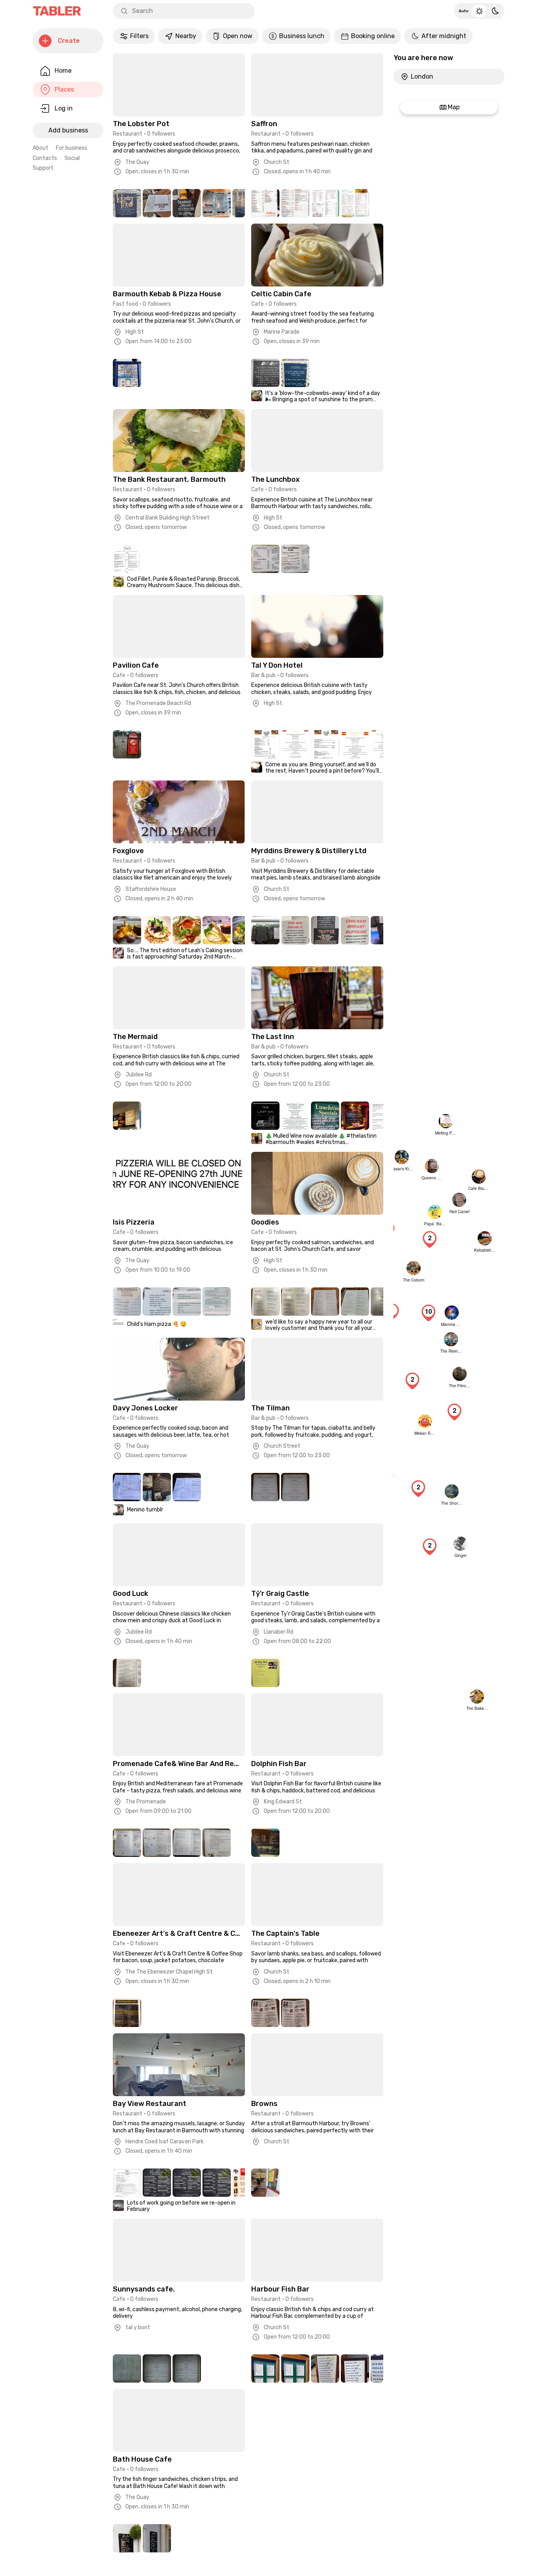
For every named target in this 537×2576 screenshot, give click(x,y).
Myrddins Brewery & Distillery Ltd (309, 851)
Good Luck (131, 1594)
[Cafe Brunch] (477, 1177)
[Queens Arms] (430, 1166)
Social (72, 158)
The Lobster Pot (141, 124)
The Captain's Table (285, 1933)
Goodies (265, 1222)
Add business (68, 130)
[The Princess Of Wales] (458, 1374)
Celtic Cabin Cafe (281, 294)
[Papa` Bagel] (433, 1212)
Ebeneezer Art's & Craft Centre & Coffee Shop (177, 1933)
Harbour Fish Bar (280, 2289)
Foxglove (128, 851)
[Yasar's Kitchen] (400, 1157)
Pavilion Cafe (136, 665)
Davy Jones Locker (145, 1408)
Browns (264, 2104)
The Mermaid (135, 1037)
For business (72, 148)
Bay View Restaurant (150, 2104)
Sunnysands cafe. (144, 2289)
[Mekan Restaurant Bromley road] (423, 1421)
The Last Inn (273, 1037)
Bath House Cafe (142, 2459)
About (40, 148)
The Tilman (270, 1408)
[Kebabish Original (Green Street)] (483, 1238)
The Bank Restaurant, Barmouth (169, 479)
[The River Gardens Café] (449, 1339)
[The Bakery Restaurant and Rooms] (475, 1697)
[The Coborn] (412, 1268)
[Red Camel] (457, 1200)
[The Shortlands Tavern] (450, 1491)
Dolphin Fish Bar (279, 1764)
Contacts (45, 158)
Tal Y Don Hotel (277, 665)
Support (43, 168)
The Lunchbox (275, 479)
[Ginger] (458, 1544)
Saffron (264, 124)
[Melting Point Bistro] (444, 1121)
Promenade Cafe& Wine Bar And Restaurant (177, 1764)
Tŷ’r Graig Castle (280, 1594)
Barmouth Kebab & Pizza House (167, 294)
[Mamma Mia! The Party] (450, 1313)
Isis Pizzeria (134, 1222)
